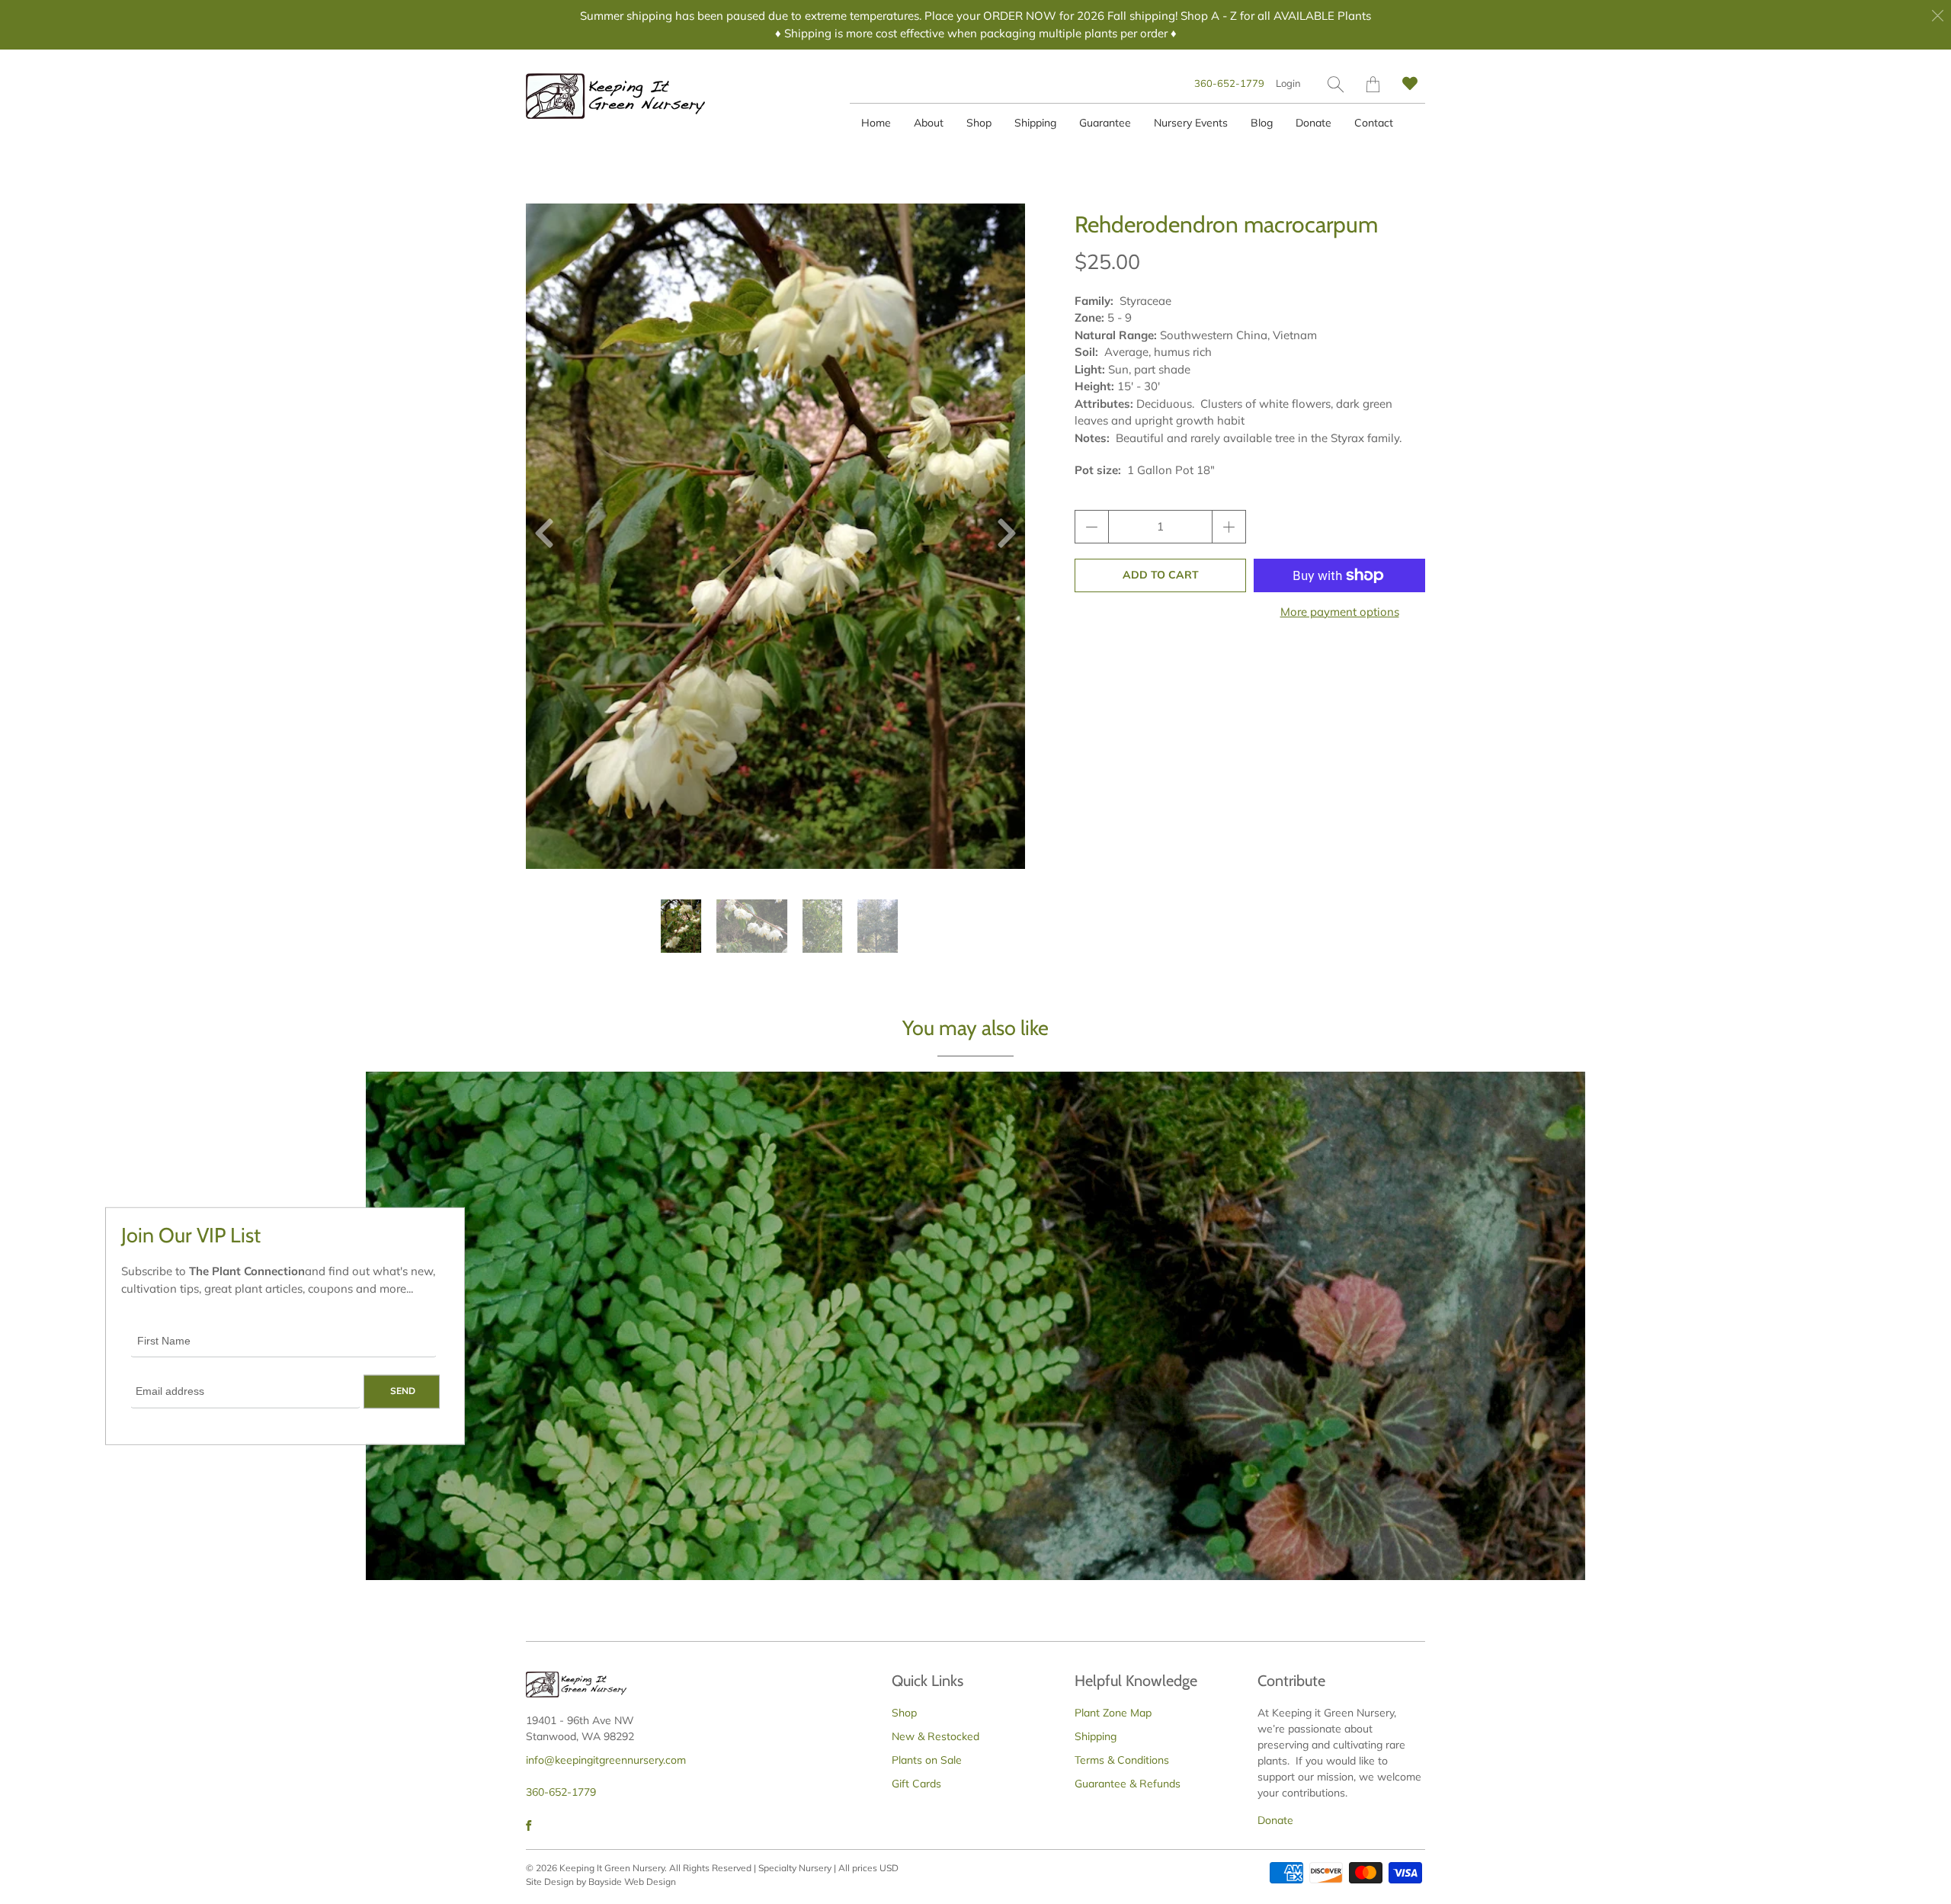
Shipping (1035, 123)
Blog (1262, 123)
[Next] (1001, 537)
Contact (1374, 123)
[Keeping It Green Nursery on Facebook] (529, 1825)
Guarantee (1105, 123)
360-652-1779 (1229, 83)
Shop (979, 123)
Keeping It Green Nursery (612, 1868)
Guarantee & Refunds (1128, 1784)
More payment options (1340, 612)
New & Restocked (935, 1736)
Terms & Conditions (1122, 1760)
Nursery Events (1191, 123)
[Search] (1336, 84)
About (929, 123)
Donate (1313, 123)
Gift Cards (916, 1784)
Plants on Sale (927, 1760)
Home (876, 123)
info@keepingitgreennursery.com (606, 1760)
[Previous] (550, 537)
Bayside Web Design (632, 1882)
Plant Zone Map (1113, 1713)
